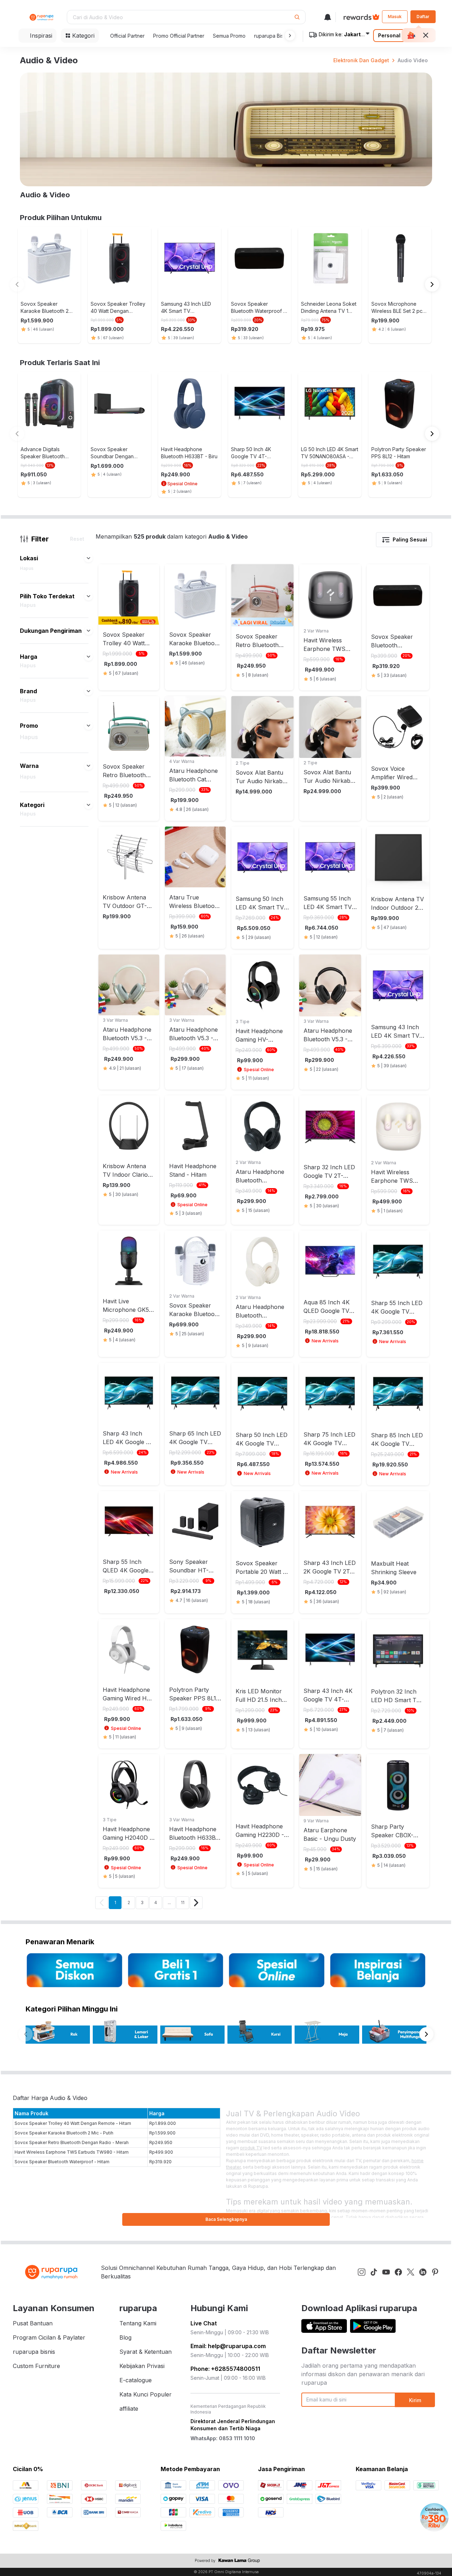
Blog (125, 2337)
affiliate (129, 2409)
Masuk (395, 17)
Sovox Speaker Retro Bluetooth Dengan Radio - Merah (72, 2142)
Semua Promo (229, 36)
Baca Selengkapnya (226, 2219)
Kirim (415, 2400)
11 (183, 1902)
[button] (289, 36)
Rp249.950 (161, 2142)
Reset (77, 539)
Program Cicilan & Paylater (49, 2337)
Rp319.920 (160, 2162)
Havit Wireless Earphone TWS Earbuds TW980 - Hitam (72, 2152)
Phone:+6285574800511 (225, 2369)
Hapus (27, 568)
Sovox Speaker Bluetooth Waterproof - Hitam (62, 2162)
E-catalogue (136, 2380)
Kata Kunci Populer (146, 2394)
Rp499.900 (161, 2152)
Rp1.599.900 (162, 2133)
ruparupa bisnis (34, 2352)
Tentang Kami (138, 2323)
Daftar (423, 17)
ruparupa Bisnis (272, 36)
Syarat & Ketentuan (146, 2352)
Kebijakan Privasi (142, 2366)
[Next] (196, 1903)
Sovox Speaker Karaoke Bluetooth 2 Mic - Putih (64, 2133)
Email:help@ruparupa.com (228, 2346)
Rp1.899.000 (163, 2123)
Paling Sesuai (410, 539)
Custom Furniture (36, 2366)
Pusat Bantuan (33, 2323)
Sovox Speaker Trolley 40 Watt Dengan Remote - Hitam (73, 2123)
